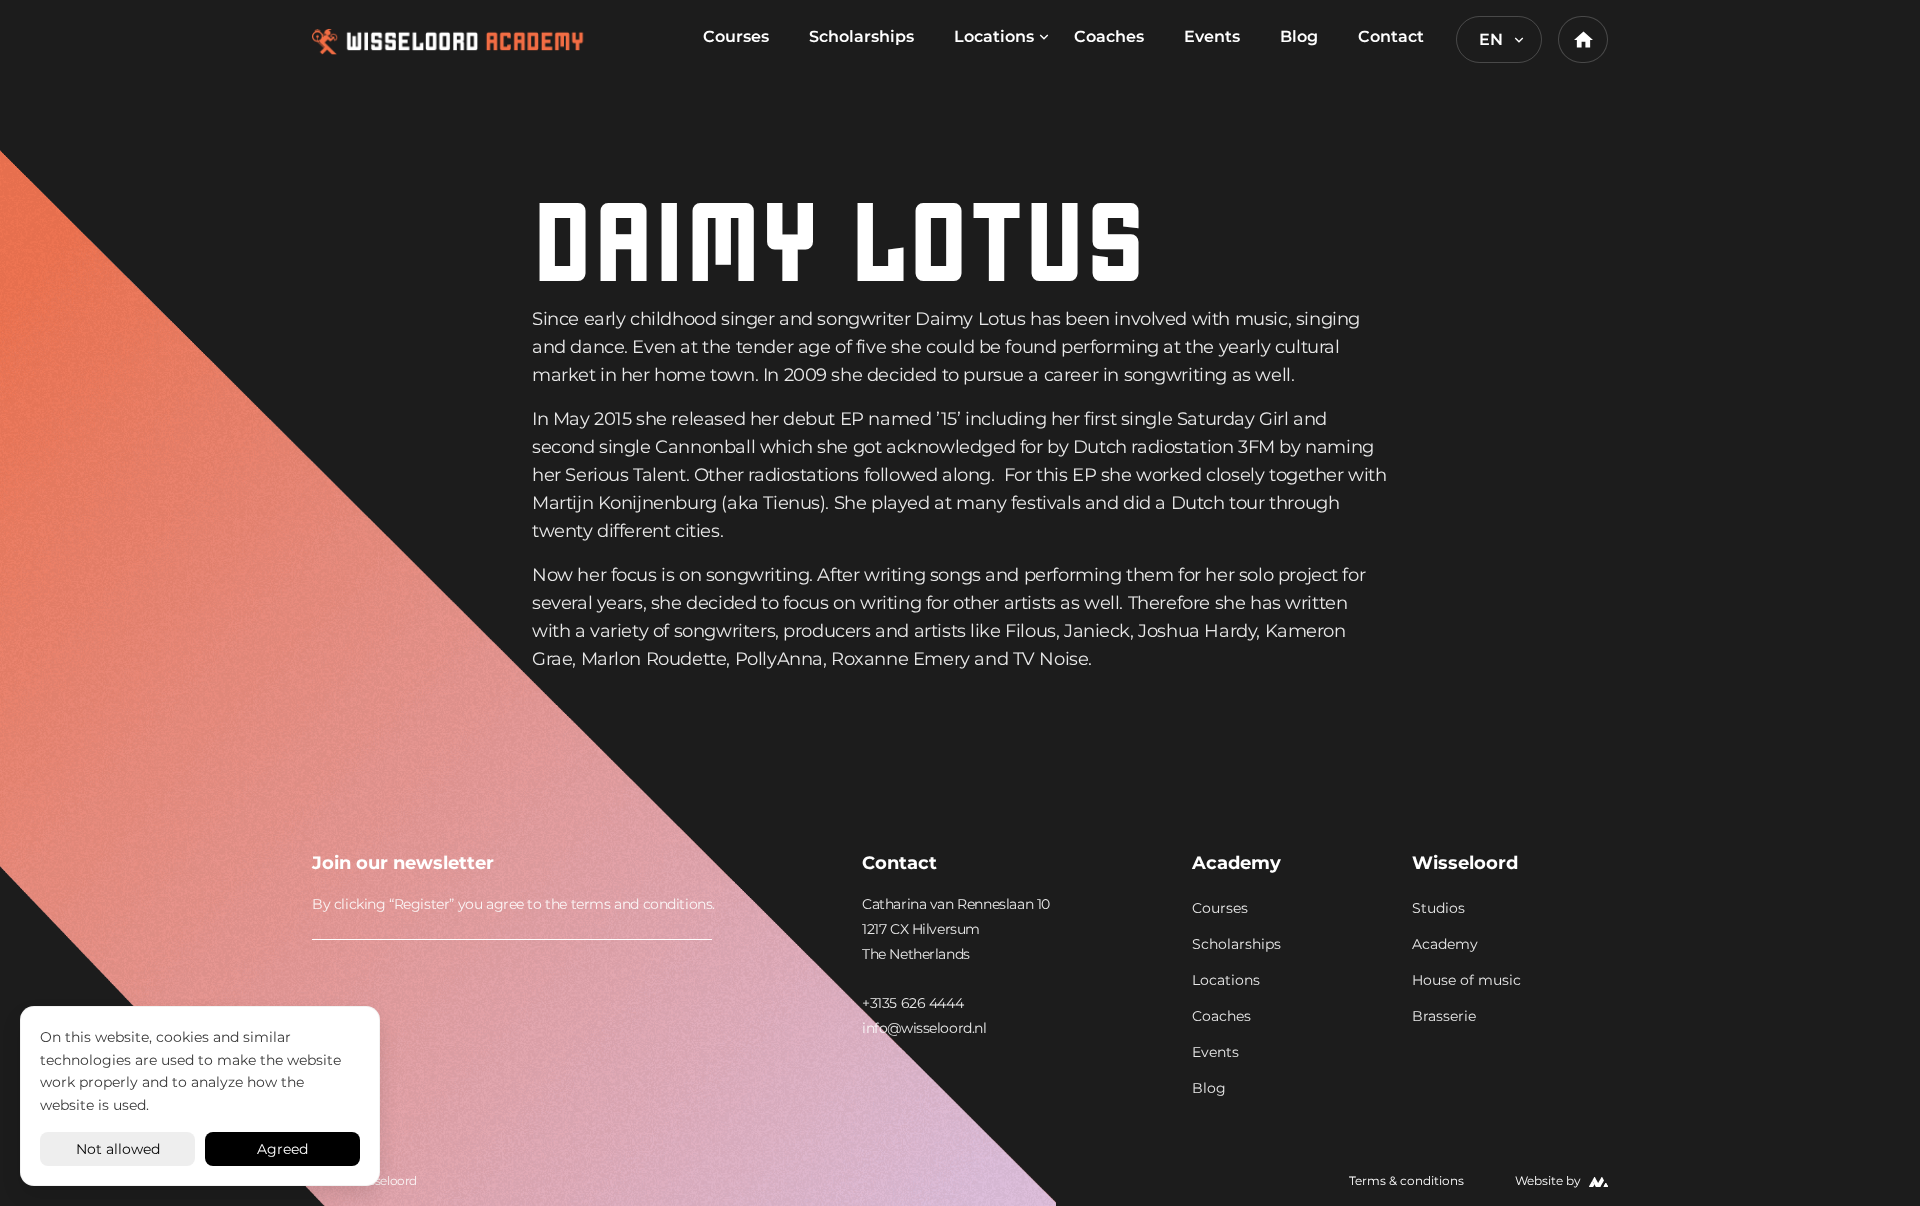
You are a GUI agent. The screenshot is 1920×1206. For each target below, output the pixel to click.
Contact (1391, 36)
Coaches (1109, 36)
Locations (994, 36)
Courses (736, 36)
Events (1212, 36)
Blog (1299, 36)
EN (1491, 39)
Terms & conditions (1406, 1180)
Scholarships (861, 36)
